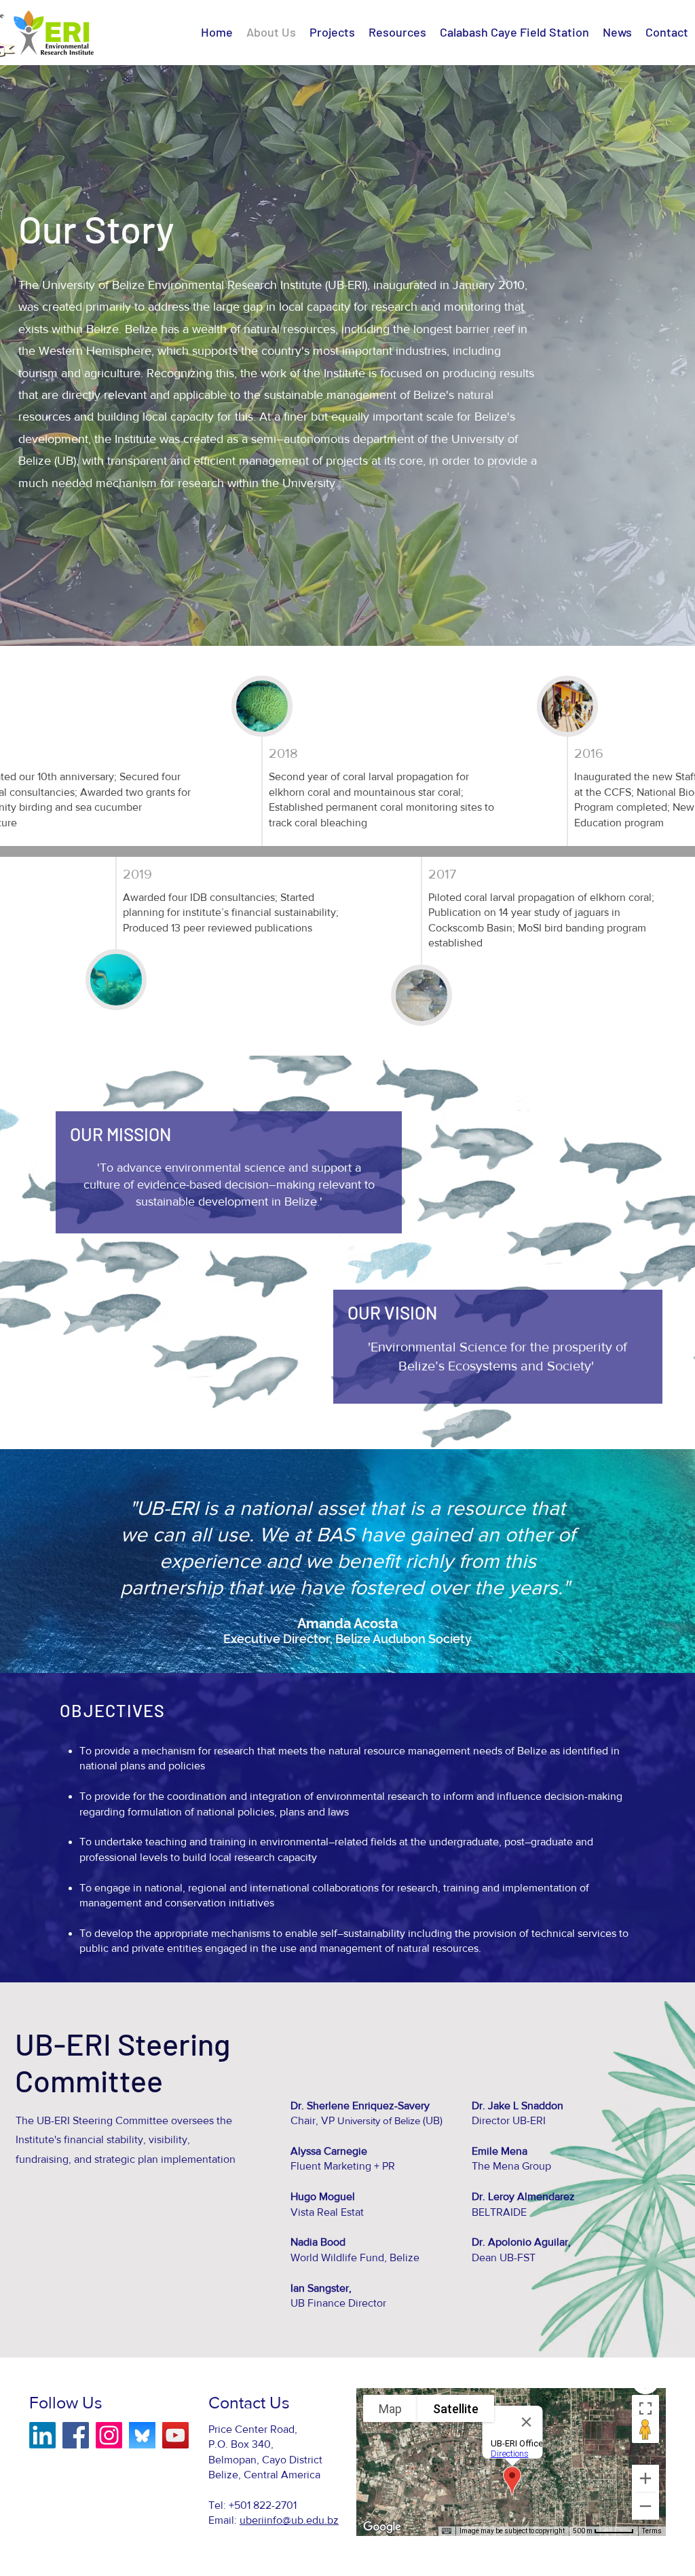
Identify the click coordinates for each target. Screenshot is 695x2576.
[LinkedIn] (42, 2435)
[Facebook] (76, 2435)
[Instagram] (109, 2435)
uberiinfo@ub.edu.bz (289, 2520)
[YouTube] (175, 2435)
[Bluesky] (142, 2435)
